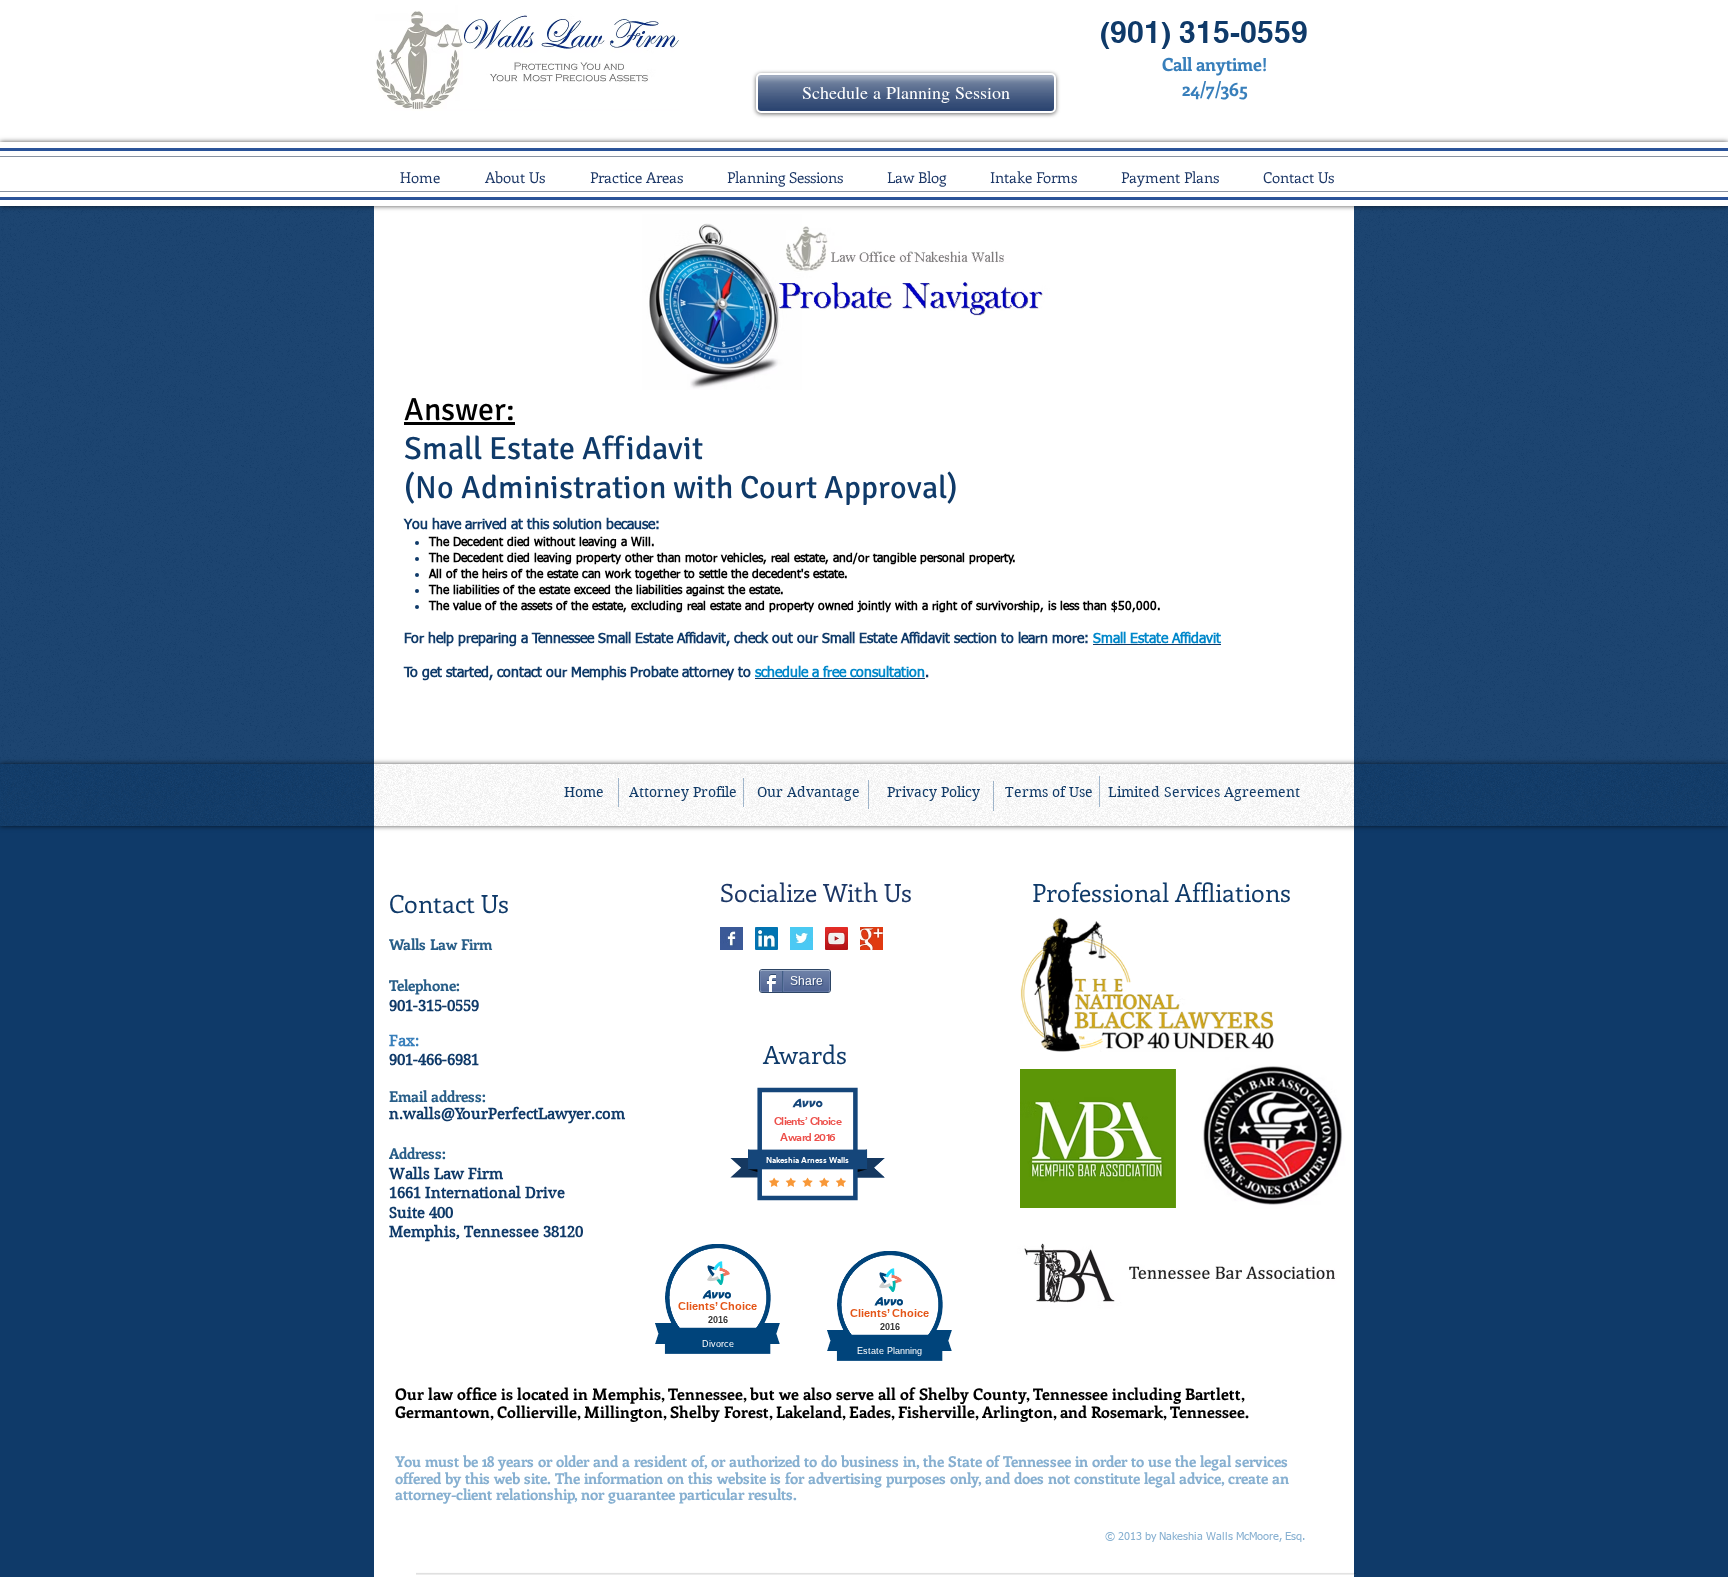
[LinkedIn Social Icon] (766, 938)
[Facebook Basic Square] (731, 938)
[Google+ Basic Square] (871, 938)
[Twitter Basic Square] (801, 938)
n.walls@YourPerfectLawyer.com (507, 1114)
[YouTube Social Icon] (836, 938)
